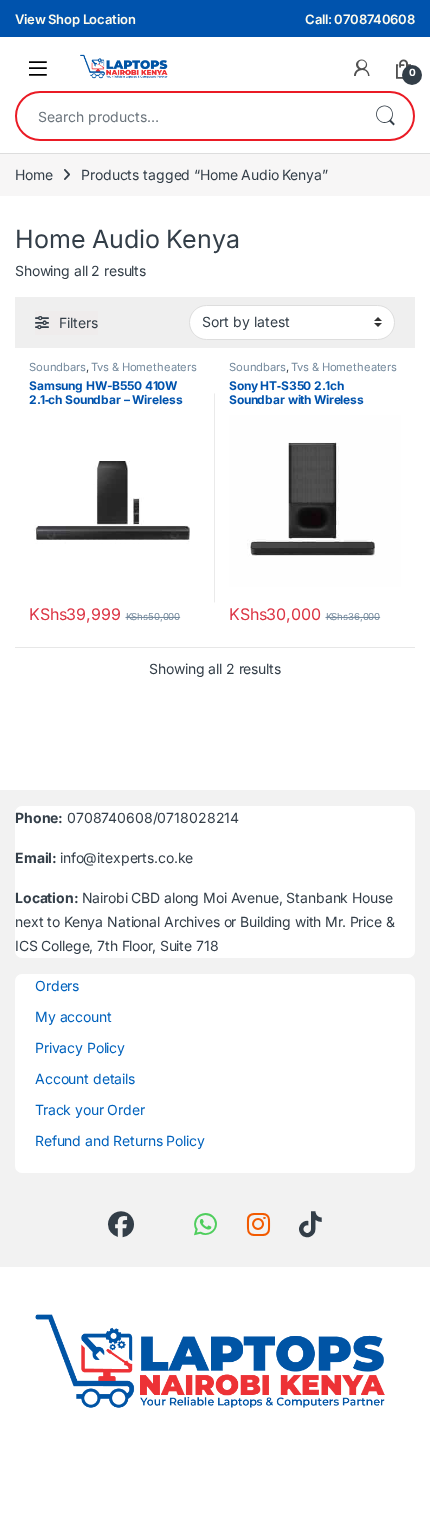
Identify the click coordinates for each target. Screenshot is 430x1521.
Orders (57, 985)
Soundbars (57, 367)
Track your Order (90, 1109)
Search (385, 116)
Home (33, 174)
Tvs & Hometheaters (143, 367)
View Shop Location (75, 19)
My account (73, 1016)
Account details (85, 1078)
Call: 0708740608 (360, 19)
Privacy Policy (80, 1047)
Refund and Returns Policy (120, 1140)
